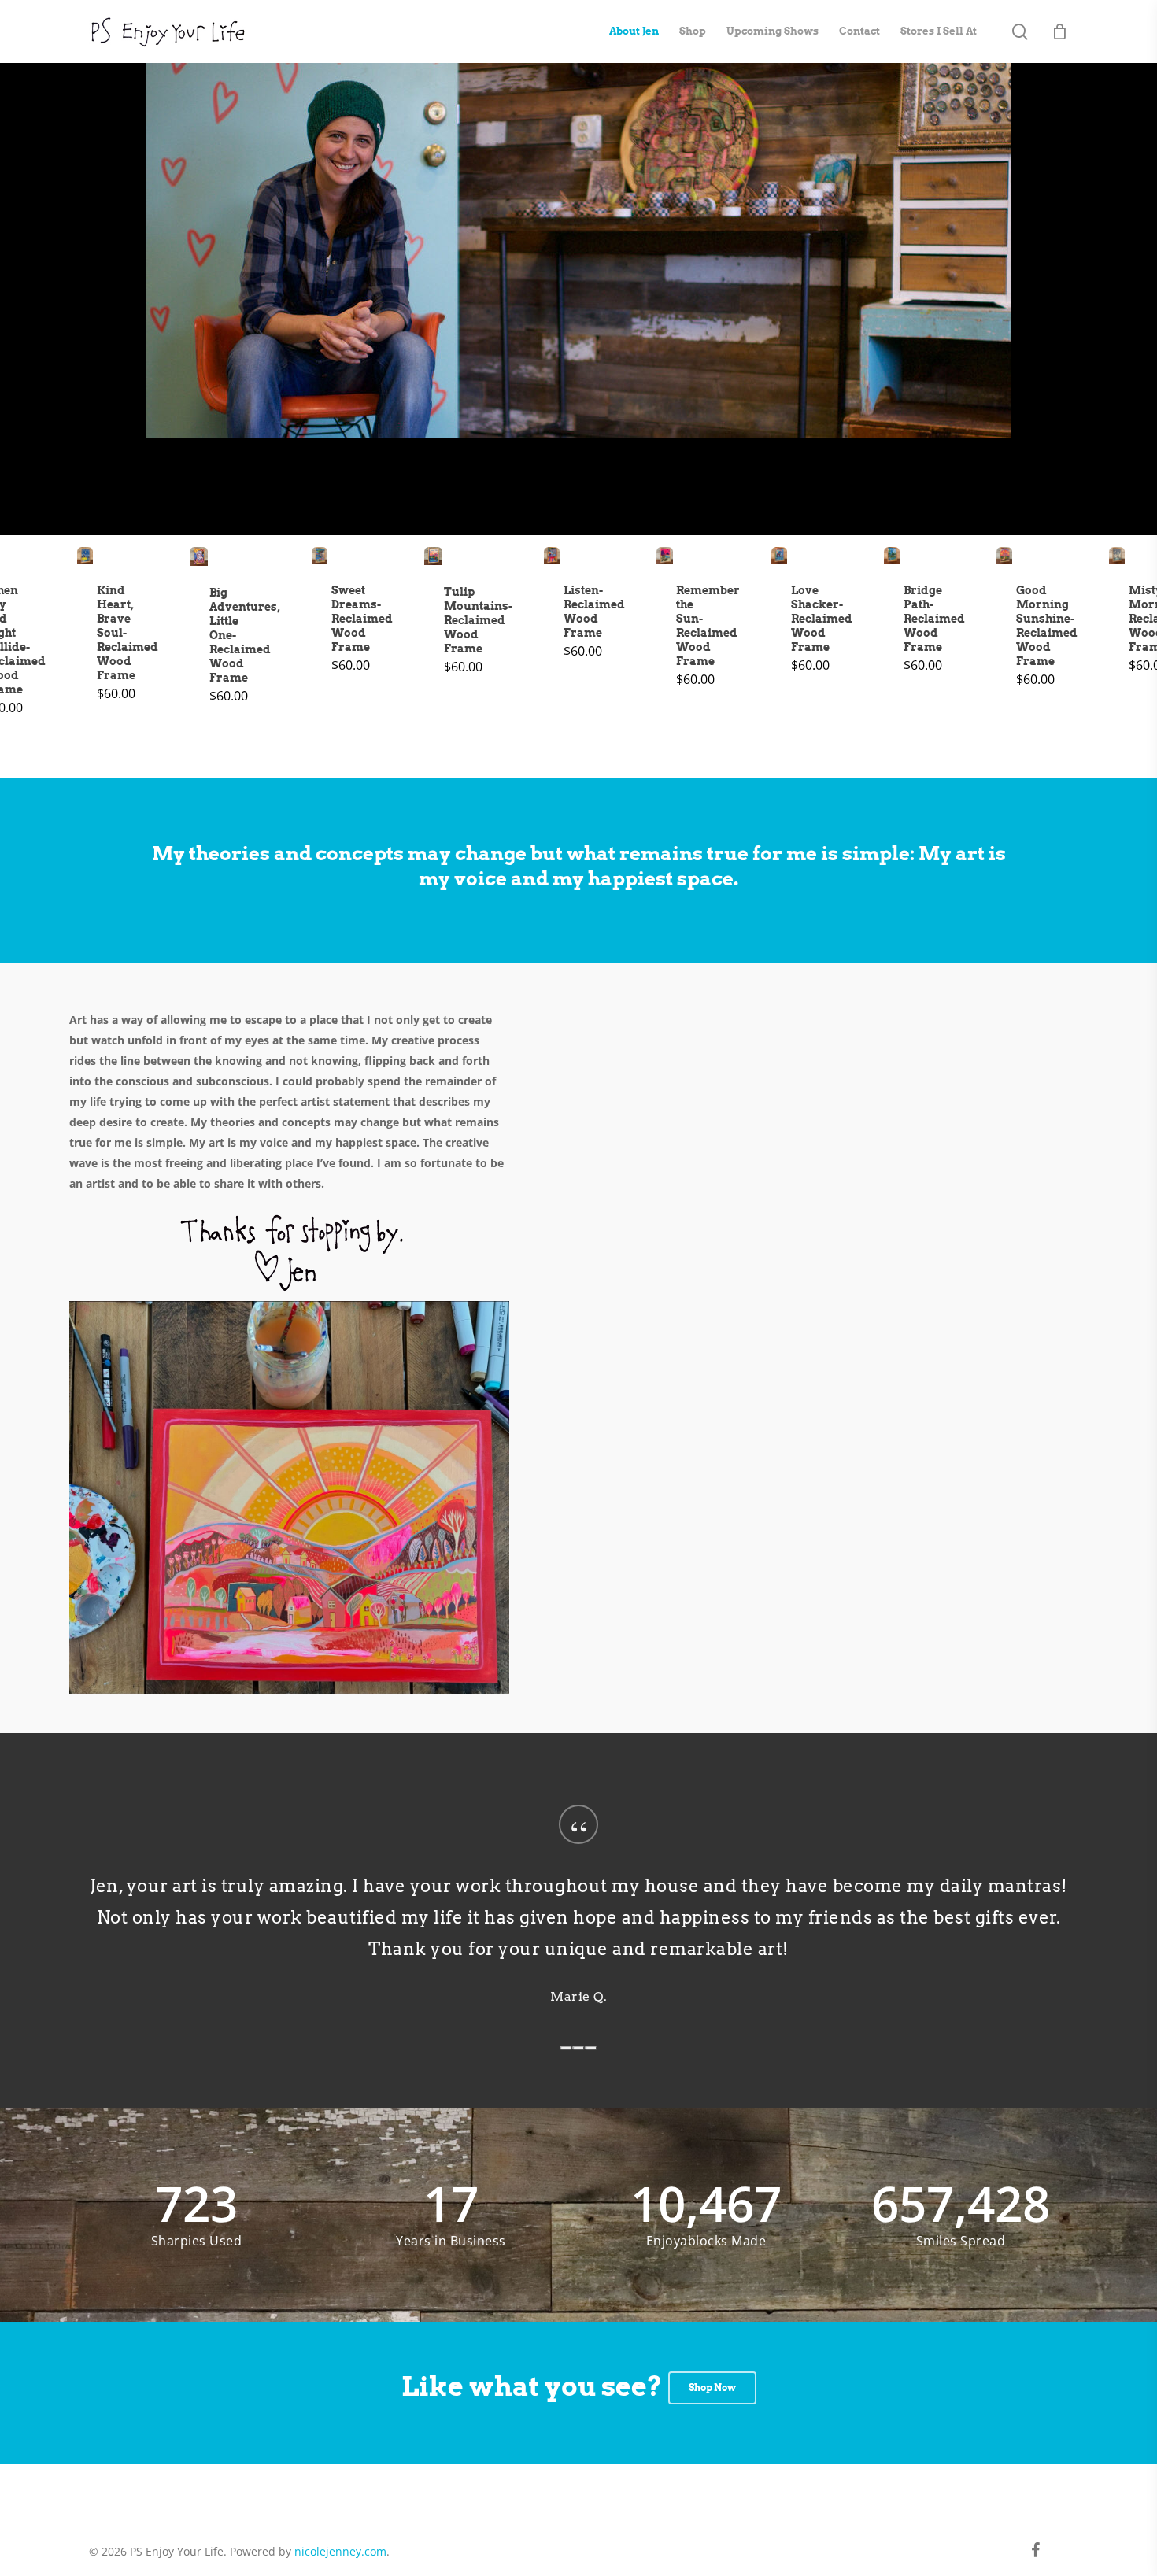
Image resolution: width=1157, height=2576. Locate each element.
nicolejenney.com (340, 2551)
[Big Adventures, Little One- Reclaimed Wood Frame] (199, 556)
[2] (578, 2048)
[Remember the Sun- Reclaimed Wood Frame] (665, 555)
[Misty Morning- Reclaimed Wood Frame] (1117, 555)
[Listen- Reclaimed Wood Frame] (552, 555)
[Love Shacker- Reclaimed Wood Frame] (780, 555)
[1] (566, 2048)
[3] (591, 2048)
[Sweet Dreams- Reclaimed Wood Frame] (320, 555)
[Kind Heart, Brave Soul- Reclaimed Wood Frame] (85, 555)
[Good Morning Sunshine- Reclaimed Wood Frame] (1005, 555)
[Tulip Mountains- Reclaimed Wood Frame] (433, 556)
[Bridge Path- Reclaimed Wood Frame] (892, 555)
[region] (579, 1921)
